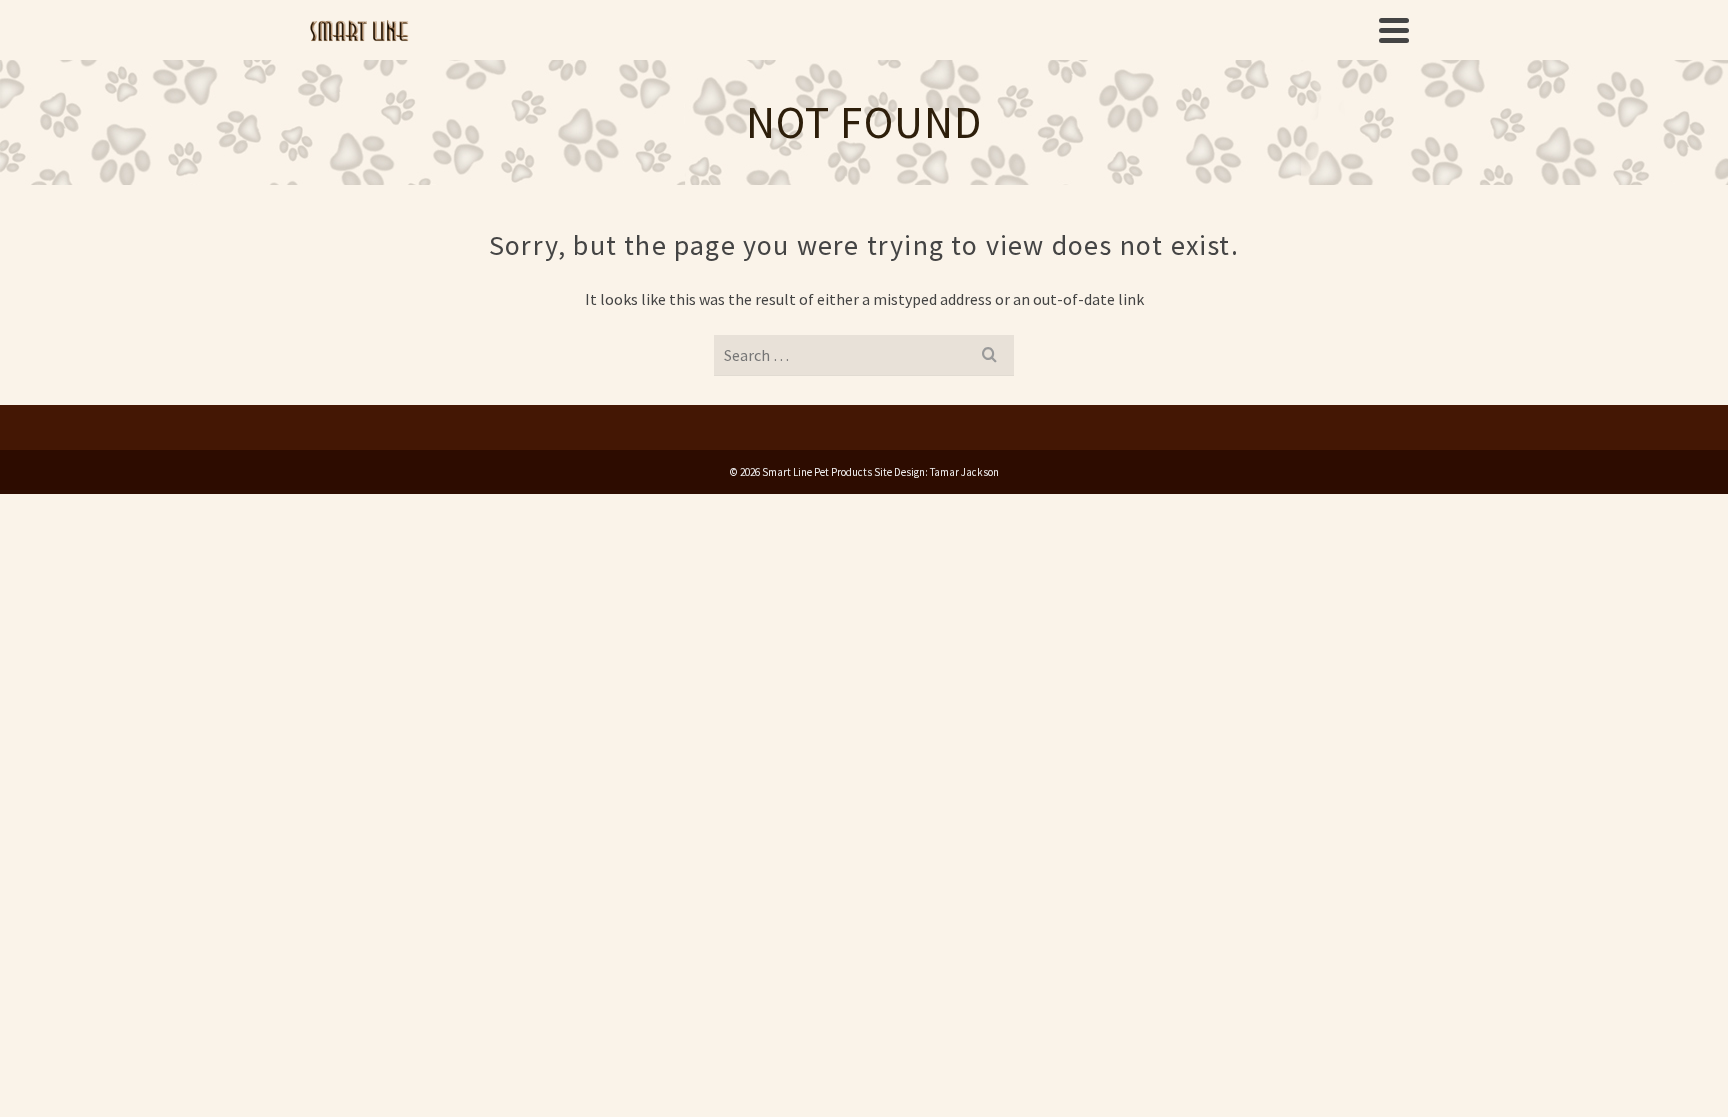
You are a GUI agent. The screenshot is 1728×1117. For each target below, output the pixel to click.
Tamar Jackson (964, 472)
